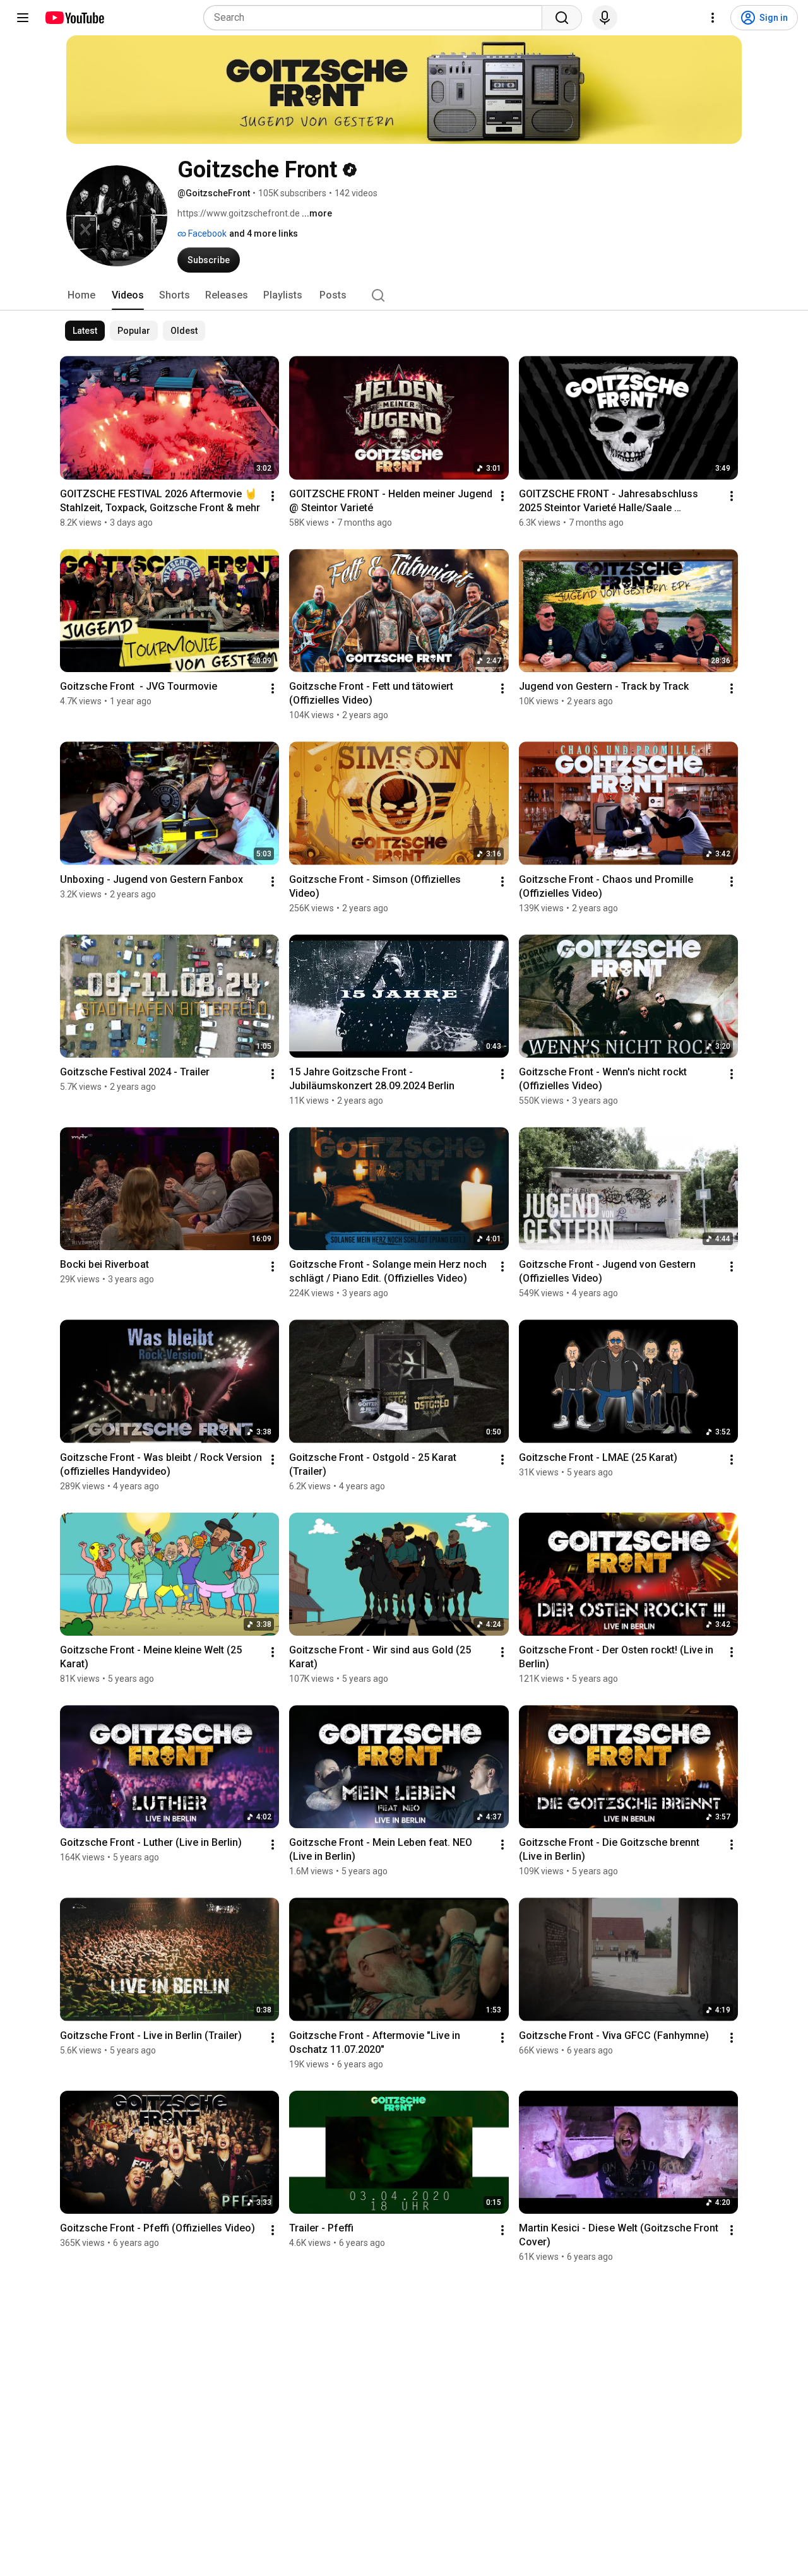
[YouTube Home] (74, 18)
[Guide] (23, 18)
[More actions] (273, 496)
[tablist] (404, 295)
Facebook (206, 233)
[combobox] (377, 18)
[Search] (562, 18)
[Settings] (713, 18)
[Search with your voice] (605, 18)
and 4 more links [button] (264, 233)
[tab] (81, 295)
